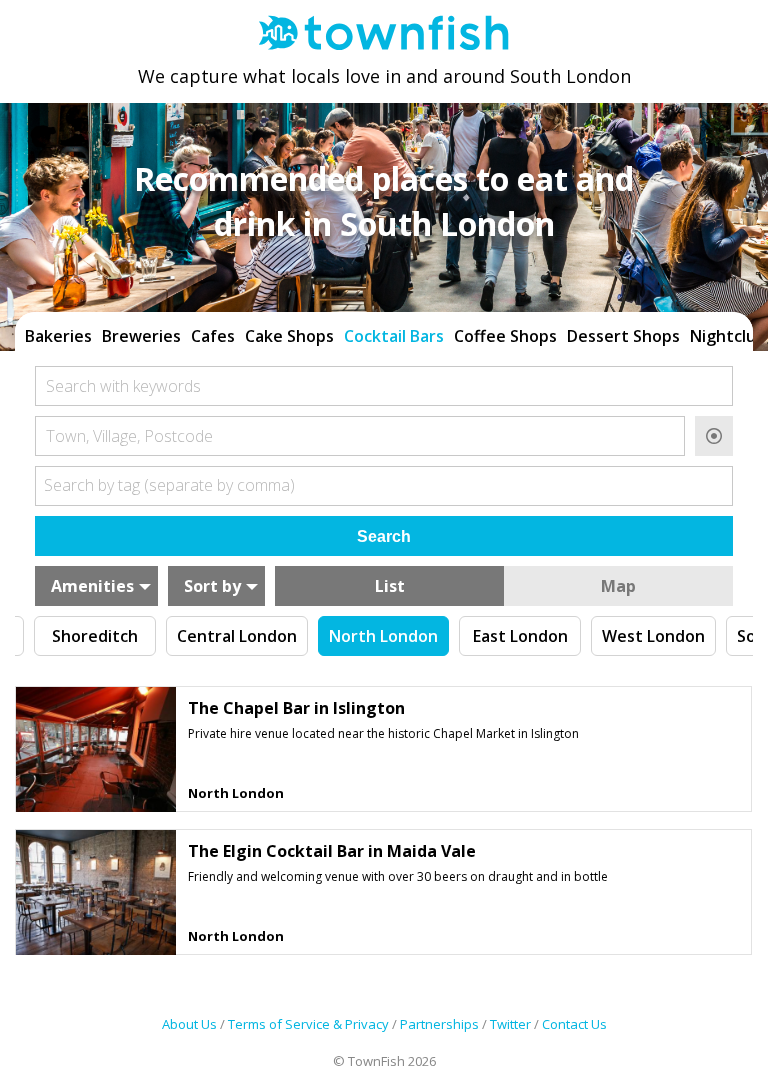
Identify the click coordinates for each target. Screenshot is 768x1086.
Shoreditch (95, 636)
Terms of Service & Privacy (308, 1024)
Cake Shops (289, 336)
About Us (189, 1024)
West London (653, 636)
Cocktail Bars (394, 336)
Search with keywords (123, 386)
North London (383, 636)
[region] (384, 334)
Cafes (213, 336)
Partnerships (439, 1024)
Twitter (510, 1024)
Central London (237, 636)
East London (520, 636)
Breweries (141, 336)
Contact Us (574, 1024)
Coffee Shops (505, 336)
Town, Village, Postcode (129, 436)
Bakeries (58, 336)
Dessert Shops (623, 336)
